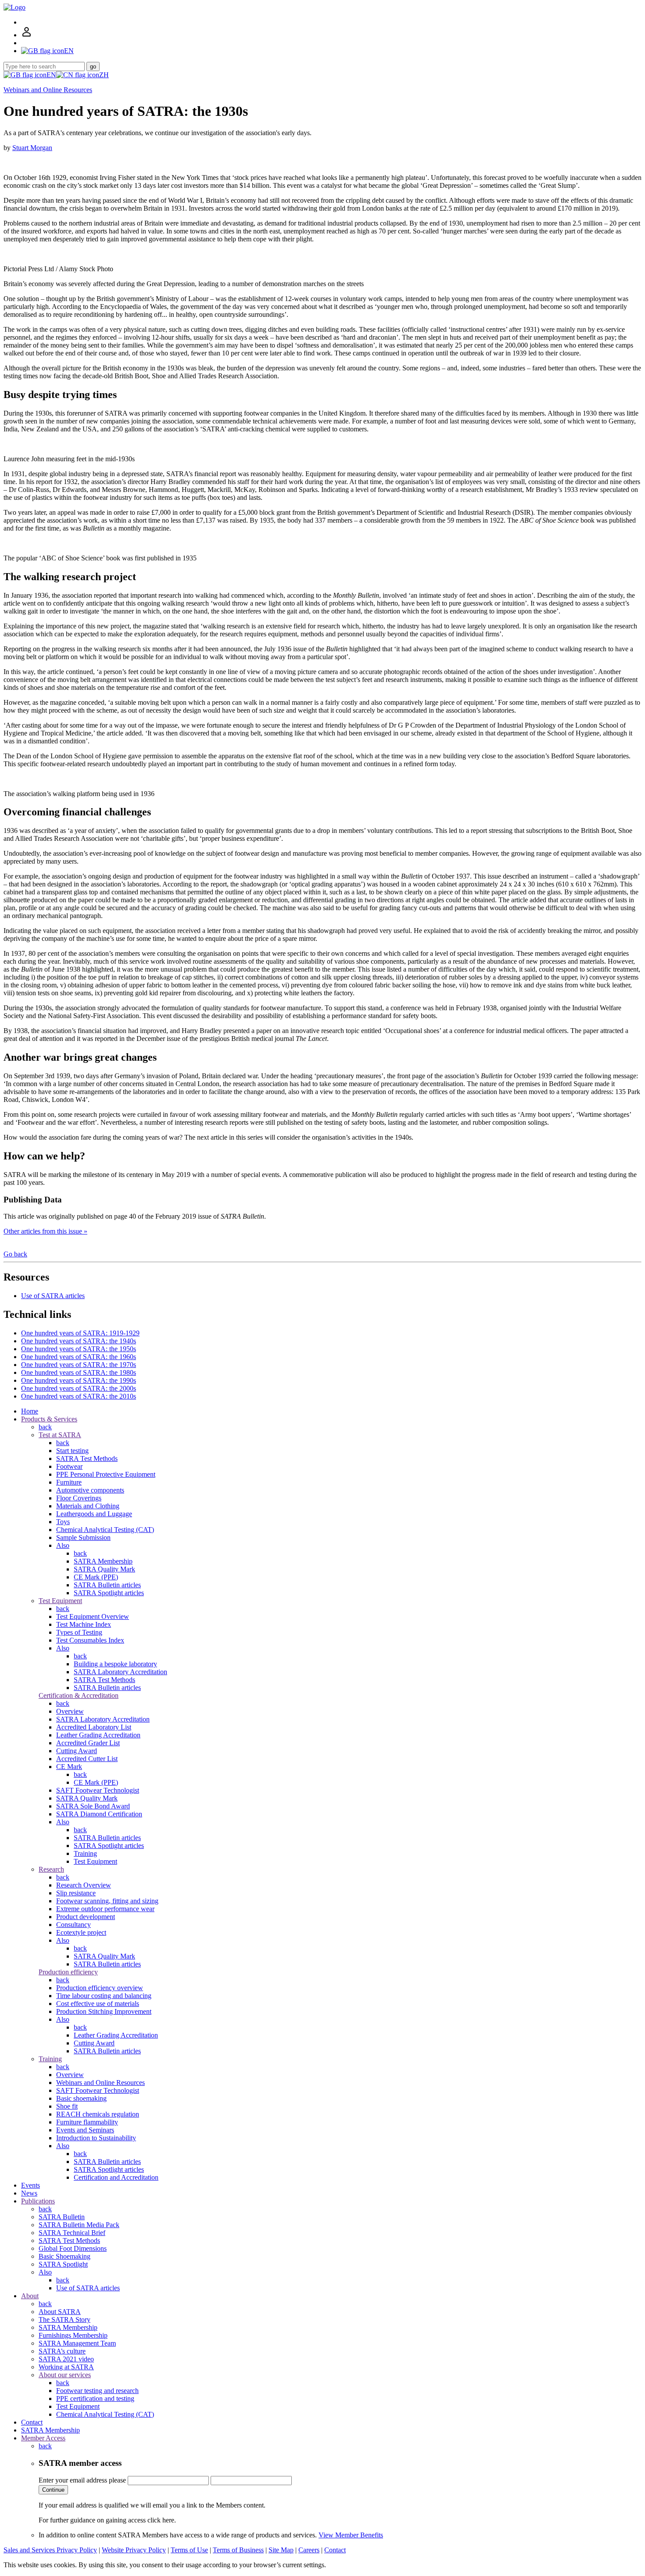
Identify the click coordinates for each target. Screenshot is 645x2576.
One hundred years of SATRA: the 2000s (79, 1388)
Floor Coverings (79, 1498)
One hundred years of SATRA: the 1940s (79, 1341)
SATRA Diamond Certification (99, 1814)
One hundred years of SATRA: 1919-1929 (80, 1333)
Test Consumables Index (90, 1640)
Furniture (69, 1482)
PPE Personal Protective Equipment (106, 1474)
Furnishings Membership (73, 2335)
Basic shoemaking (81, 2098)
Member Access (43, 2438)
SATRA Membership (103, 1561)
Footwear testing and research (97, 2391)
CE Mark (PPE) (96, 1577)
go (93, 66)
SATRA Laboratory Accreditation (120, 1672)
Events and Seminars (85, 2130)
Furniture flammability (87, 2122)
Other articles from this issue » (45, 1231)
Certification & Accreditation (79, 1695)
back (45, 1427)
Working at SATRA (66, 2367)
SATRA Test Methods (87, 1458)
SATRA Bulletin (62, 2217)
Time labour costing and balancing (104, 1996)
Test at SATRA (60, 1435)
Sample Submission (83, 1537)
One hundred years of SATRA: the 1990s (79, 1380)
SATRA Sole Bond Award (93, 1806)
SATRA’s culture (62, 2351)
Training (85, 1853)
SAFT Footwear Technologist (98, 1790)
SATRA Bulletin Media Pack (79, 2225)
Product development (86, 1917)
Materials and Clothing (88, 1506)
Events (30, 2185)
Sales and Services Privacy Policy (50, 2550)
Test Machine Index (84, 1624)
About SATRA (60, 2312)
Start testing (72, 1451)
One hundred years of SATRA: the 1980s (79, 1372)
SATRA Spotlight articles (109, 1593)
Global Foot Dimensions (73, 2248)
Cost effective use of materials (98, 2004)
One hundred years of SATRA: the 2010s (79, 1396)
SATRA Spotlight (63, 2264)
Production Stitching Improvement (104, 2011)
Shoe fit (67, 2106)
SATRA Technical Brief (72, 2233)
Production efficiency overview (100, 1988)
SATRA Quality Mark (104, 1569)
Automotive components (90, 1490)
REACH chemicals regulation (98, 2114)
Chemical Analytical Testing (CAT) (105, 1530)
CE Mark (69, 1767)
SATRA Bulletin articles (107, 1585)
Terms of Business (238, 2550)
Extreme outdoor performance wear (105, 1909)
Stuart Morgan (32, 148)
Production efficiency (68, 1972)
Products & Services (49, 1419)
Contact (32, 2422)
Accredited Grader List (88, 1743)
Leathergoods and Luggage (94, 1514)
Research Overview (84, 1885)
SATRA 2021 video (66, 2359)
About (30, 2296)
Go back (15, 1254)
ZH (104, 75)
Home (30, 1411)
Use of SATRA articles (53, 1296)
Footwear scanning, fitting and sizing (107, 1901)
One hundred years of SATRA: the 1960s (79, 1357)
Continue (53, 2490)
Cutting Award (77, 1751)
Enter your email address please (82, 2480)
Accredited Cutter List (87, 1759)
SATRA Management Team (77, 2343)
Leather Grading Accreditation (98, 1735)
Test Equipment (60, 1601)
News (29, 2193)
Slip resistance (76, 1893)
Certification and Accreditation (116, 2177)
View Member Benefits (351, 2535)
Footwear (69, 1466)
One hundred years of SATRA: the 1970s (79, 1365)
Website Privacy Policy (134, 2550)
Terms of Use (189, 2550)
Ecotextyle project (81, 1932)
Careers (309, 2550)
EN (51, 75)
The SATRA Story (64, 2319)
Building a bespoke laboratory (115, 1664)
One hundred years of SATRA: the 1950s (79, 1349)
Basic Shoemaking (64, 2256)
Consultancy (73, 1925)
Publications (38, 2201)
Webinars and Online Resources (48, 90)
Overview (70, 1711)
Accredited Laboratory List (94, 1727)
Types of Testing (79, 1632)
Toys (63, 1522)
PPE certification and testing (95, 2398)
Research (51, 1869)
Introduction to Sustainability (96, 2138)
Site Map (281, 2550)
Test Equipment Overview (93, 1616)
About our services (65, 2375)
